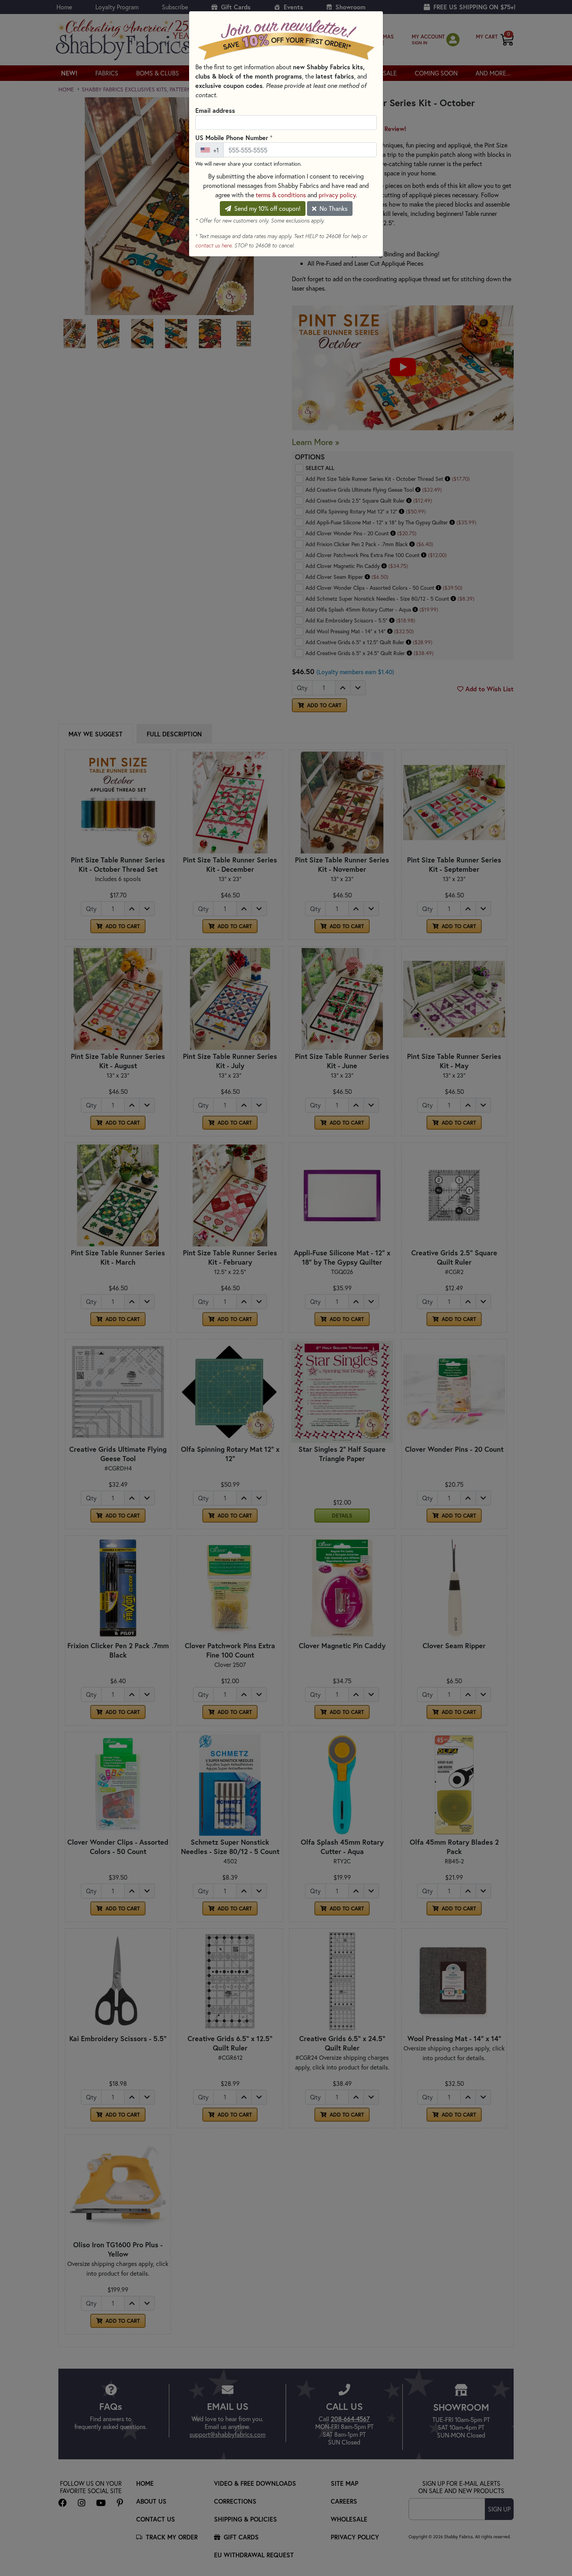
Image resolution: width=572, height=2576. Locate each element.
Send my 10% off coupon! (267, 208)
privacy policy (337, 195)
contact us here (213, 245)
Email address (215, 110)
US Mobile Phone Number (234, 137)
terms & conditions (281, 195)
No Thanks (333, 208)
